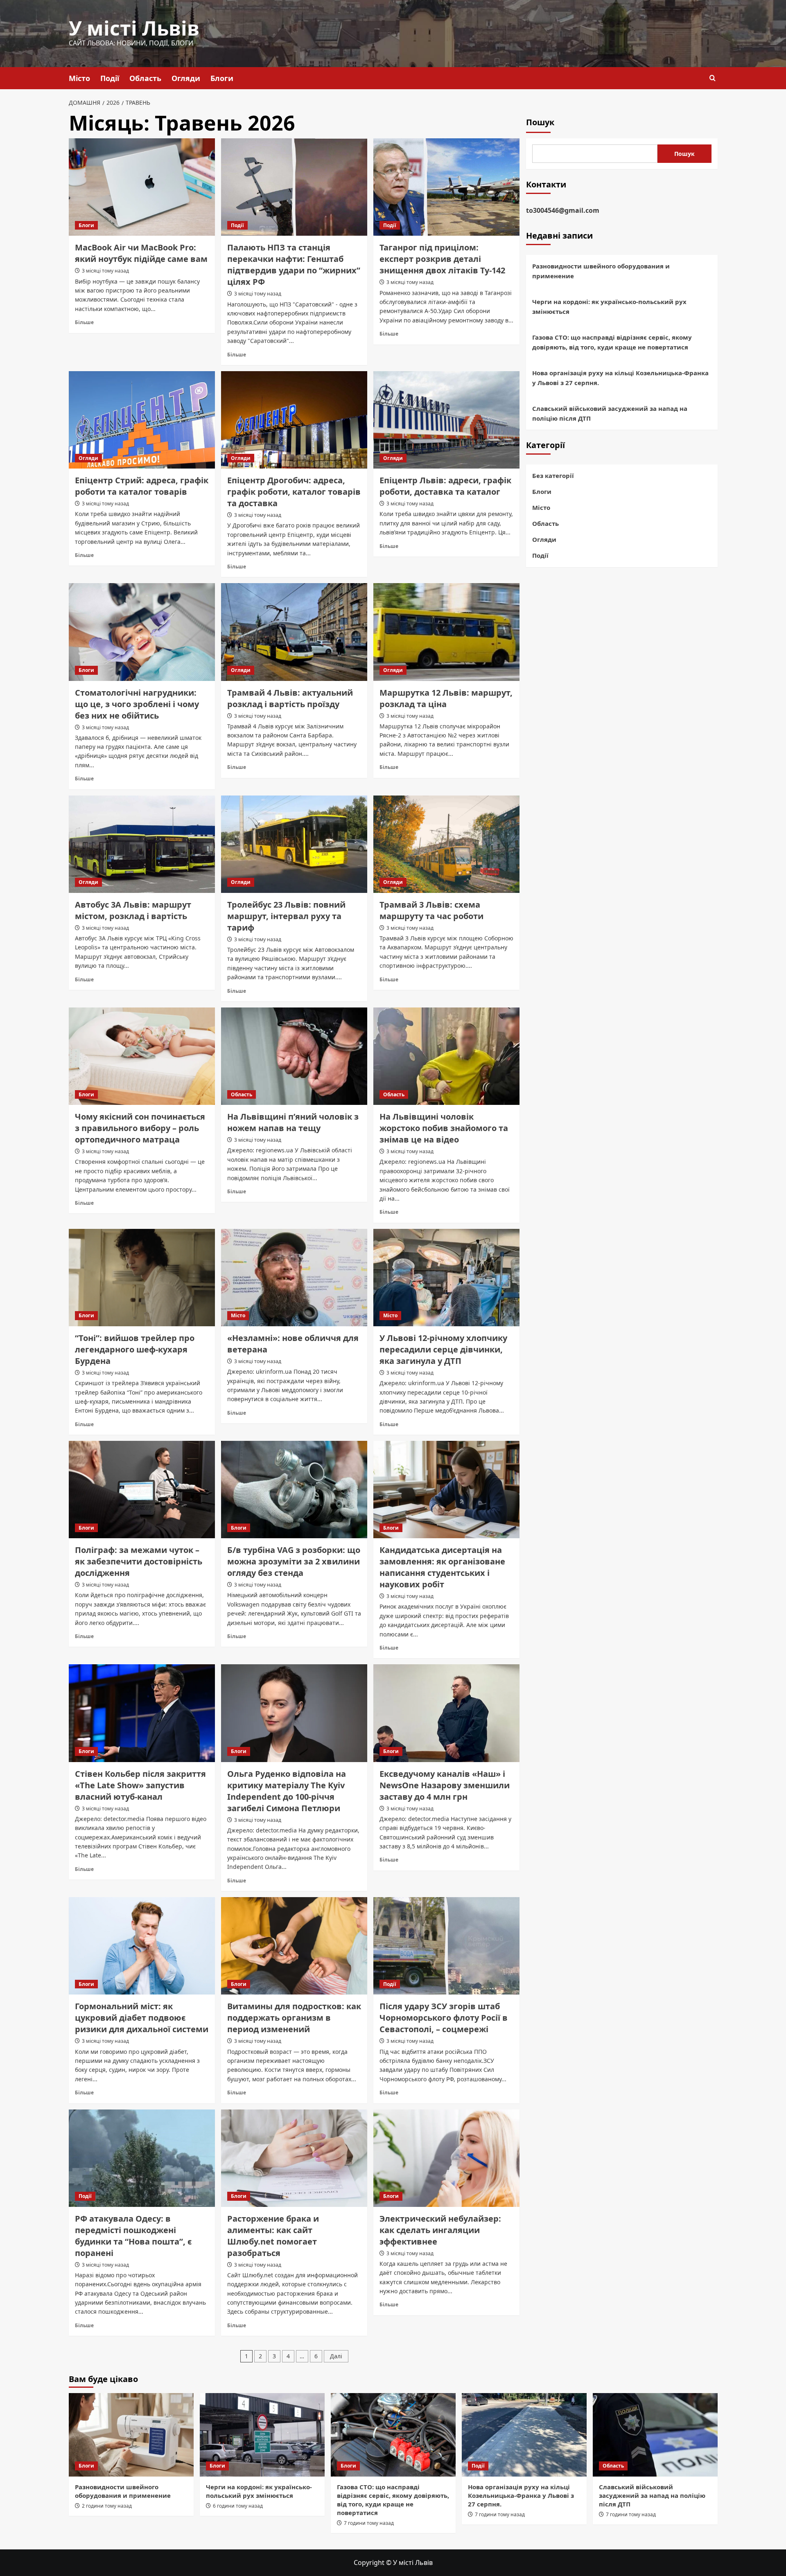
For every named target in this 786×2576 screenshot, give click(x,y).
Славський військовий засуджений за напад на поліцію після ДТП (610, 413)
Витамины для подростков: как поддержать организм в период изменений (294, 2018)
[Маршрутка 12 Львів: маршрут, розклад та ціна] (446, 632)
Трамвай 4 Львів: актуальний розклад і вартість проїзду (290, 698)
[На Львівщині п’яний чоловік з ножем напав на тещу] (294, 1056)
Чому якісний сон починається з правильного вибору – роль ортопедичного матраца (140, 1128)
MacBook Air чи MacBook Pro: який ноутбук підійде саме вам (141, 253)
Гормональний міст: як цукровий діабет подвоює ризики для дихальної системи (142, 2018)
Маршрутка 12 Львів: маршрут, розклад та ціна (446, 698)
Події (110, 78)
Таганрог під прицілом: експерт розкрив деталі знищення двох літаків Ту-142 (442, 259)
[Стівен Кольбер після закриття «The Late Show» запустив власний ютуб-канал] (142, 1713)
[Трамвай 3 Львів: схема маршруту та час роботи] (446, 844)
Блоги (222, 78)
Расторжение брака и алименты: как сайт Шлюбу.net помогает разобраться (273, 2236)
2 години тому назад (107, 2506)
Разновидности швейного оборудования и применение (601, 271)
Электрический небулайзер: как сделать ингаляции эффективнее (440, 2230)
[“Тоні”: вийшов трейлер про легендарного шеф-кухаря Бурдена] (142, 1278)
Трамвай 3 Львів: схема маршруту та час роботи (431, 910)
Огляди (186, 78)
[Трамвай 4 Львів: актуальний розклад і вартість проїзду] (294, 632)
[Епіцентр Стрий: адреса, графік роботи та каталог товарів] (142, 420)
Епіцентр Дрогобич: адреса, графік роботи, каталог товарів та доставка (294, 492)
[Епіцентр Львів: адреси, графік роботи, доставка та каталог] (446, 420)
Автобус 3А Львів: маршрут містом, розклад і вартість (133, 910)
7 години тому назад (369, 2523)
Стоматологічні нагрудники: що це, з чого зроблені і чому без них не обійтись (137, 704)
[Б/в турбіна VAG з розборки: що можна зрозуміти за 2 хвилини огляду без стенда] (294, 1490)
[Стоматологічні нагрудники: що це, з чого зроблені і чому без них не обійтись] (142, 632)
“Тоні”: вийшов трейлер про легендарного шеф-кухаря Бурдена (135, 1349)
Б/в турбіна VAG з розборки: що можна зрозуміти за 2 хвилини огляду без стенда (294, 1561)
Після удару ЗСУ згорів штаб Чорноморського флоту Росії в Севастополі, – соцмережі (444, 2018)
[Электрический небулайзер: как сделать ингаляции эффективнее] (446, 2158)
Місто (79, 78)
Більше (84, 322)
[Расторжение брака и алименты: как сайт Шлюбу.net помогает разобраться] (294, 2158)
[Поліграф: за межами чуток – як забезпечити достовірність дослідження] (142, 1490)
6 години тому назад (238, 2506)
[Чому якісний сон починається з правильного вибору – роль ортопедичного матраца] (142, 1056)
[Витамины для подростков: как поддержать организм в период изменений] (294, 1946)
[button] (713, 78)
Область (145, 78)
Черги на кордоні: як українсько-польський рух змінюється (609, 307)
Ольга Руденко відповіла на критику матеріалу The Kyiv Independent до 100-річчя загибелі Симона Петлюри (287, 1791)
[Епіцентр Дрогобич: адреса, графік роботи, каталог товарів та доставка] (294, 420)
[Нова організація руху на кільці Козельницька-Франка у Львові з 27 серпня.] (524, 2435)
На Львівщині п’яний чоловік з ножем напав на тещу (293, 1122)
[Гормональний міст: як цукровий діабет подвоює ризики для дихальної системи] (142, 1946)
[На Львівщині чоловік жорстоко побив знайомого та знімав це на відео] (446, 1056)
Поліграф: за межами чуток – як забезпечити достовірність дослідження (139, 1561)
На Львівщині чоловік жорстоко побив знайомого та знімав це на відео (444, 1128)
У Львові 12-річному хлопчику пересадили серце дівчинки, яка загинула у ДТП (443, 1349)
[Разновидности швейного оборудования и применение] (131, 2435)
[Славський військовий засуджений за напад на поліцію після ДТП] (655, 2435)
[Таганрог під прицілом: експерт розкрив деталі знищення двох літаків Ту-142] (446, 187)
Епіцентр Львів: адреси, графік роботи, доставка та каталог (445, 486)
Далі (336, 2356)
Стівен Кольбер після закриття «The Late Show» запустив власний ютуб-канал (140, 1785)
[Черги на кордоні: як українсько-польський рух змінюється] (262, 2435)
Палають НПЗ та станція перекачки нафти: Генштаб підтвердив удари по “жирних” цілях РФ (294, 265)
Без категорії (553, 476)
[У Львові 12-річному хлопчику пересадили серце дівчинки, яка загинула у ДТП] (446, 1278)
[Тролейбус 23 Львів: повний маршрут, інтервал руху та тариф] (294, 844)
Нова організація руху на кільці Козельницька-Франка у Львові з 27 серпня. (620, 378)
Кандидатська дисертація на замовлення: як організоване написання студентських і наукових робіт (442, 1567)
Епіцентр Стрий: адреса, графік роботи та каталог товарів (142, 486)
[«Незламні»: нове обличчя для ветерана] (294, 1278)
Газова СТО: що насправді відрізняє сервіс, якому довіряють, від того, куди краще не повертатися (612, 342)
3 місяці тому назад (105, 271)
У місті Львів (134, 28)
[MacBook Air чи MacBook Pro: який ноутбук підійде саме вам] (142, 187)
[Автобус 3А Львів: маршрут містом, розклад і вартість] (142, 844)
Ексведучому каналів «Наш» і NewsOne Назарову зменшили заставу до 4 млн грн (445, 1785)
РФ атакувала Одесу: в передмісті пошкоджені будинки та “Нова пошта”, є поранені (133, 2236)
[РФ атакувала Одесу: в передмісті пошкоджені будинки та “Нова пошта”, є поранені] (142, 2158)
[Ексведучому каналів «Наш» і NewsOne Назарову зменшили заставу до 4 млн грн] (446, 1713)
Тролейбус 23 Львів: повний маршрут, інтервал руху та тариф (286, 916)
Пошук (540, 122)
